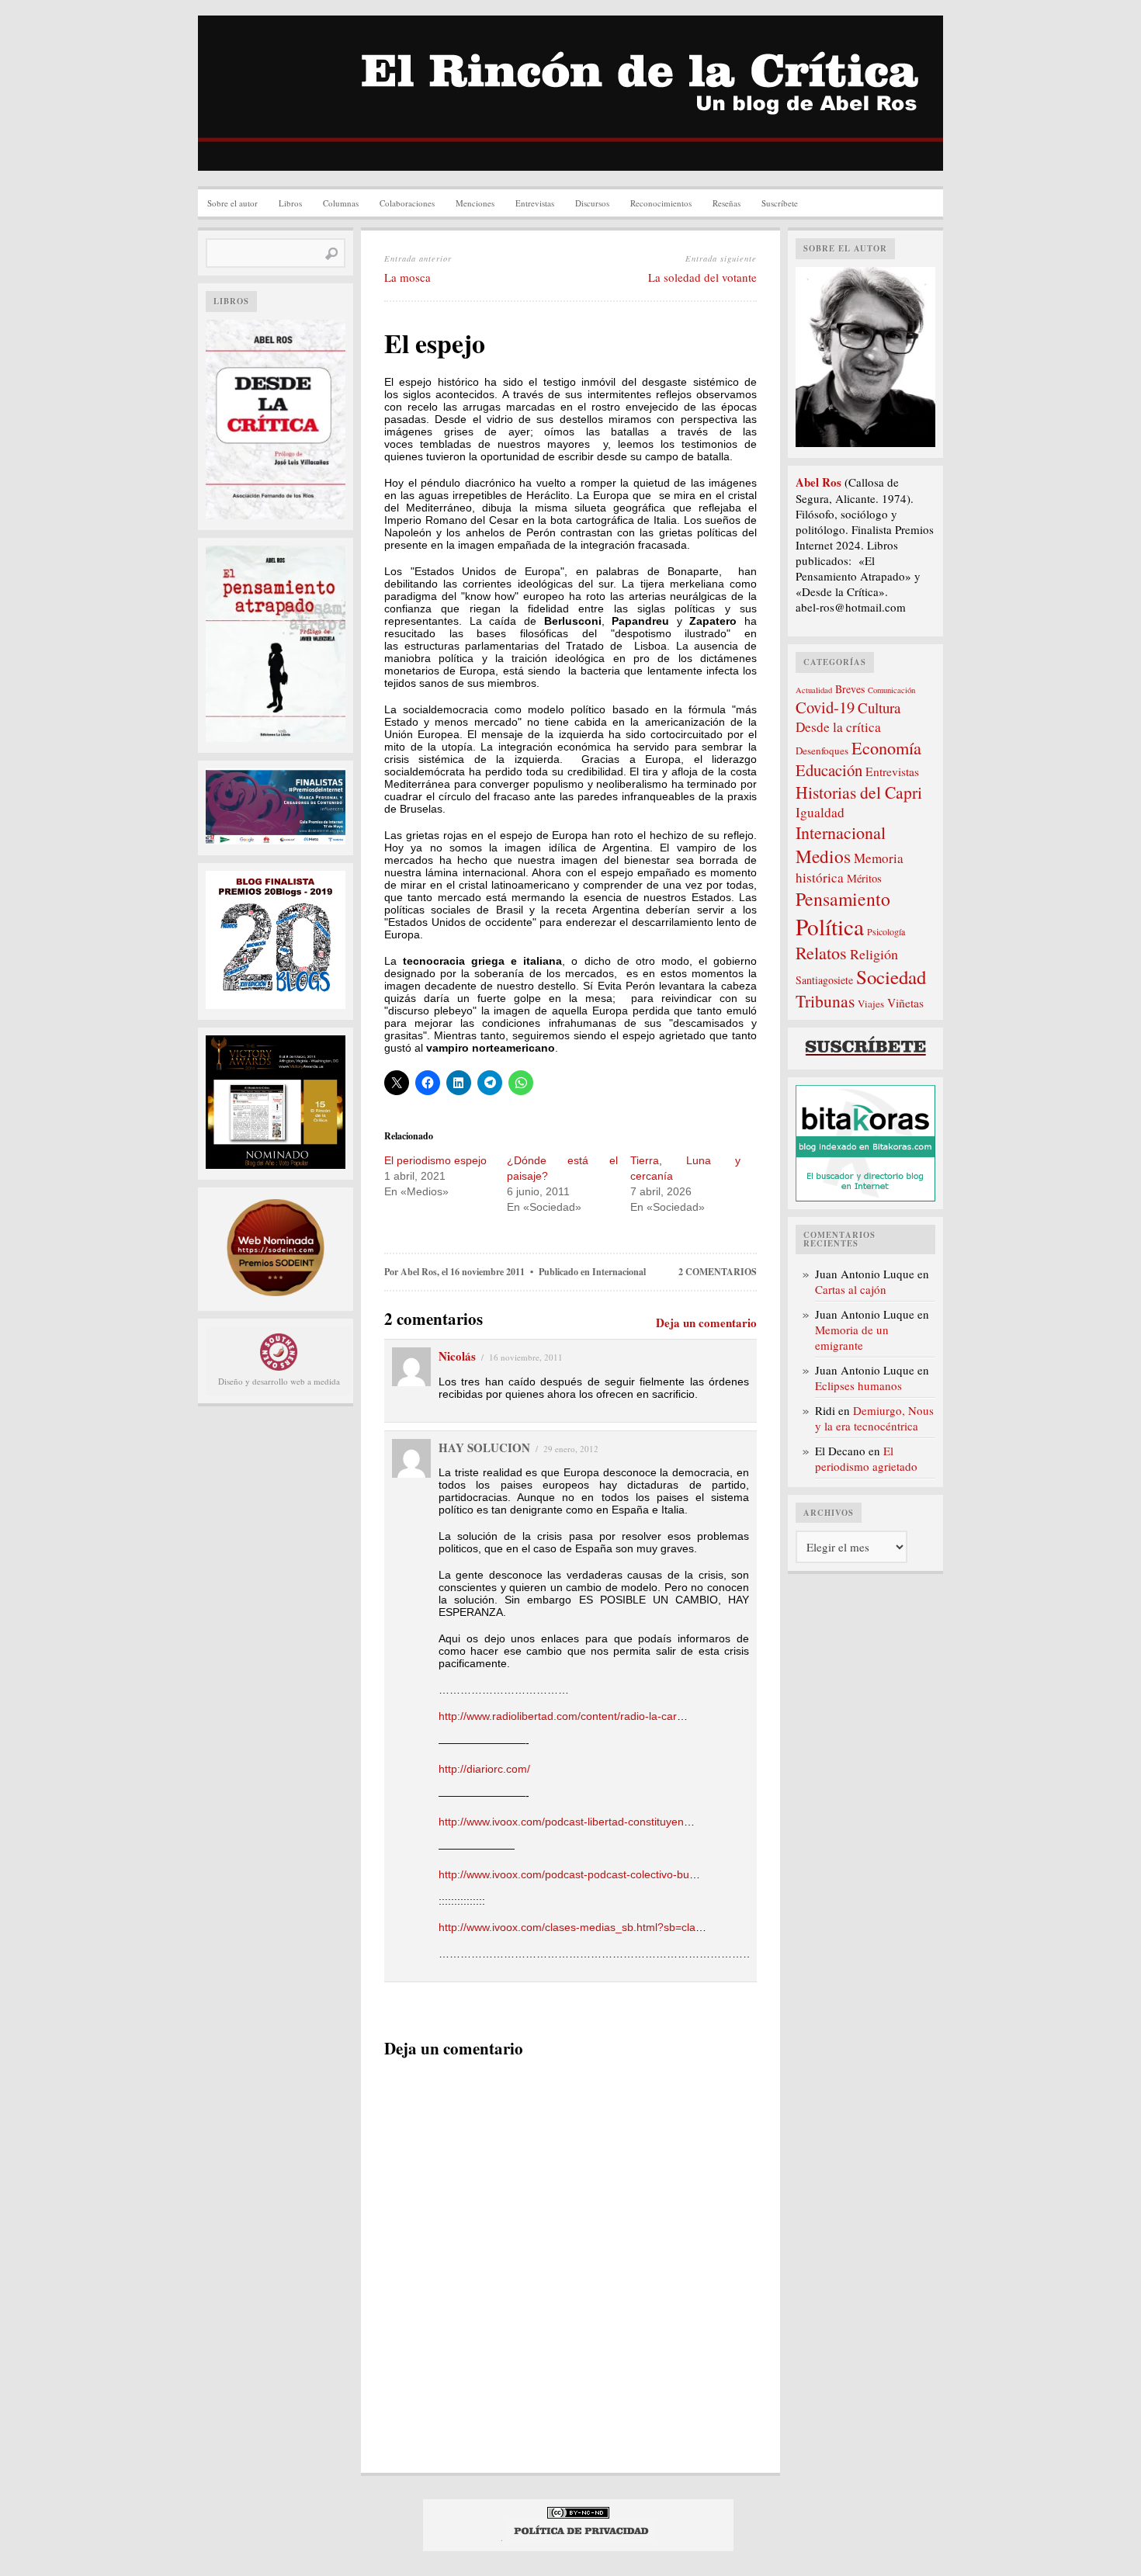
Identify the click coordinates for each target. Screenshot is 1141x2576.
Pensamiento (843, 899)
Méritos (864, 878)
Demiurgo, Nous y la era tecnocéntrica (874, 1418)
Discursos (592, 203)
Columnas (341, 203)
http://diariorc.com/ (484, 1769)
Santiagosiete (824, 980)
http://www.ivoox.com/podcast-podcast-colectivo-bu (564, 1874)
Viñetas (905, 1003)
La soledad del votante (702, 277)
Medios (823, 856)
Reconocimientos (661, 203)
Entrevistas (535, 203)
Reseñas (727, 203)
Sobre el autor (232, 203)
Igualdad (820, 812)
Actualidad (814, 690)
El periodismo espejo (435, 1160)
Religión (874, 954)
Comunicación (891, 690)
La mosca (407, 277)
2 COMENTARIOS (718, 1272)
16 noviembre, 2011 (526, 1357)
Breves (850, 689)
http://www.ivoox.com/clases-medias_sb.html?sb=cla (567, 1927)
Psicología (886, 931)
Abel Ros (419, 1272)
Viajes (871, 1004)
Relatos (821, 953)
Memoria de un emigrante (852, 1337)
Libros (290, 203)
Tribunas (825, 1001)
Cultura (879, 707)
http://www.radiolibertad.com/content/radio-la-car (558, 1716)
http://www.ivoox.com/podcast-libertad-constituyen (561, 1822)
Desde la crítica (838, 727)
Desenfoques (822, 751)
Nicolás (457, 1356)
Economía (886, 747)
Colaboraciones (407, 203)
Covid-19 (825, 707)
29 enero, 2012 (571, 1449)
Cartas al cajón (851, 1289)
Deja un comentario (706, 1323)
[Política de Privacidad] (582, 2538)
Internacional (619, 1272)
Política (830, 926)
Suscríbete (780, 203)
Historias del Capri (859, 792)
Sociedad (891, 977)
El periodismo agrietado (866, 1458)
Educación (829, 770)
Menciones (475, 203)
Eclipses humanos (858, 1385)
